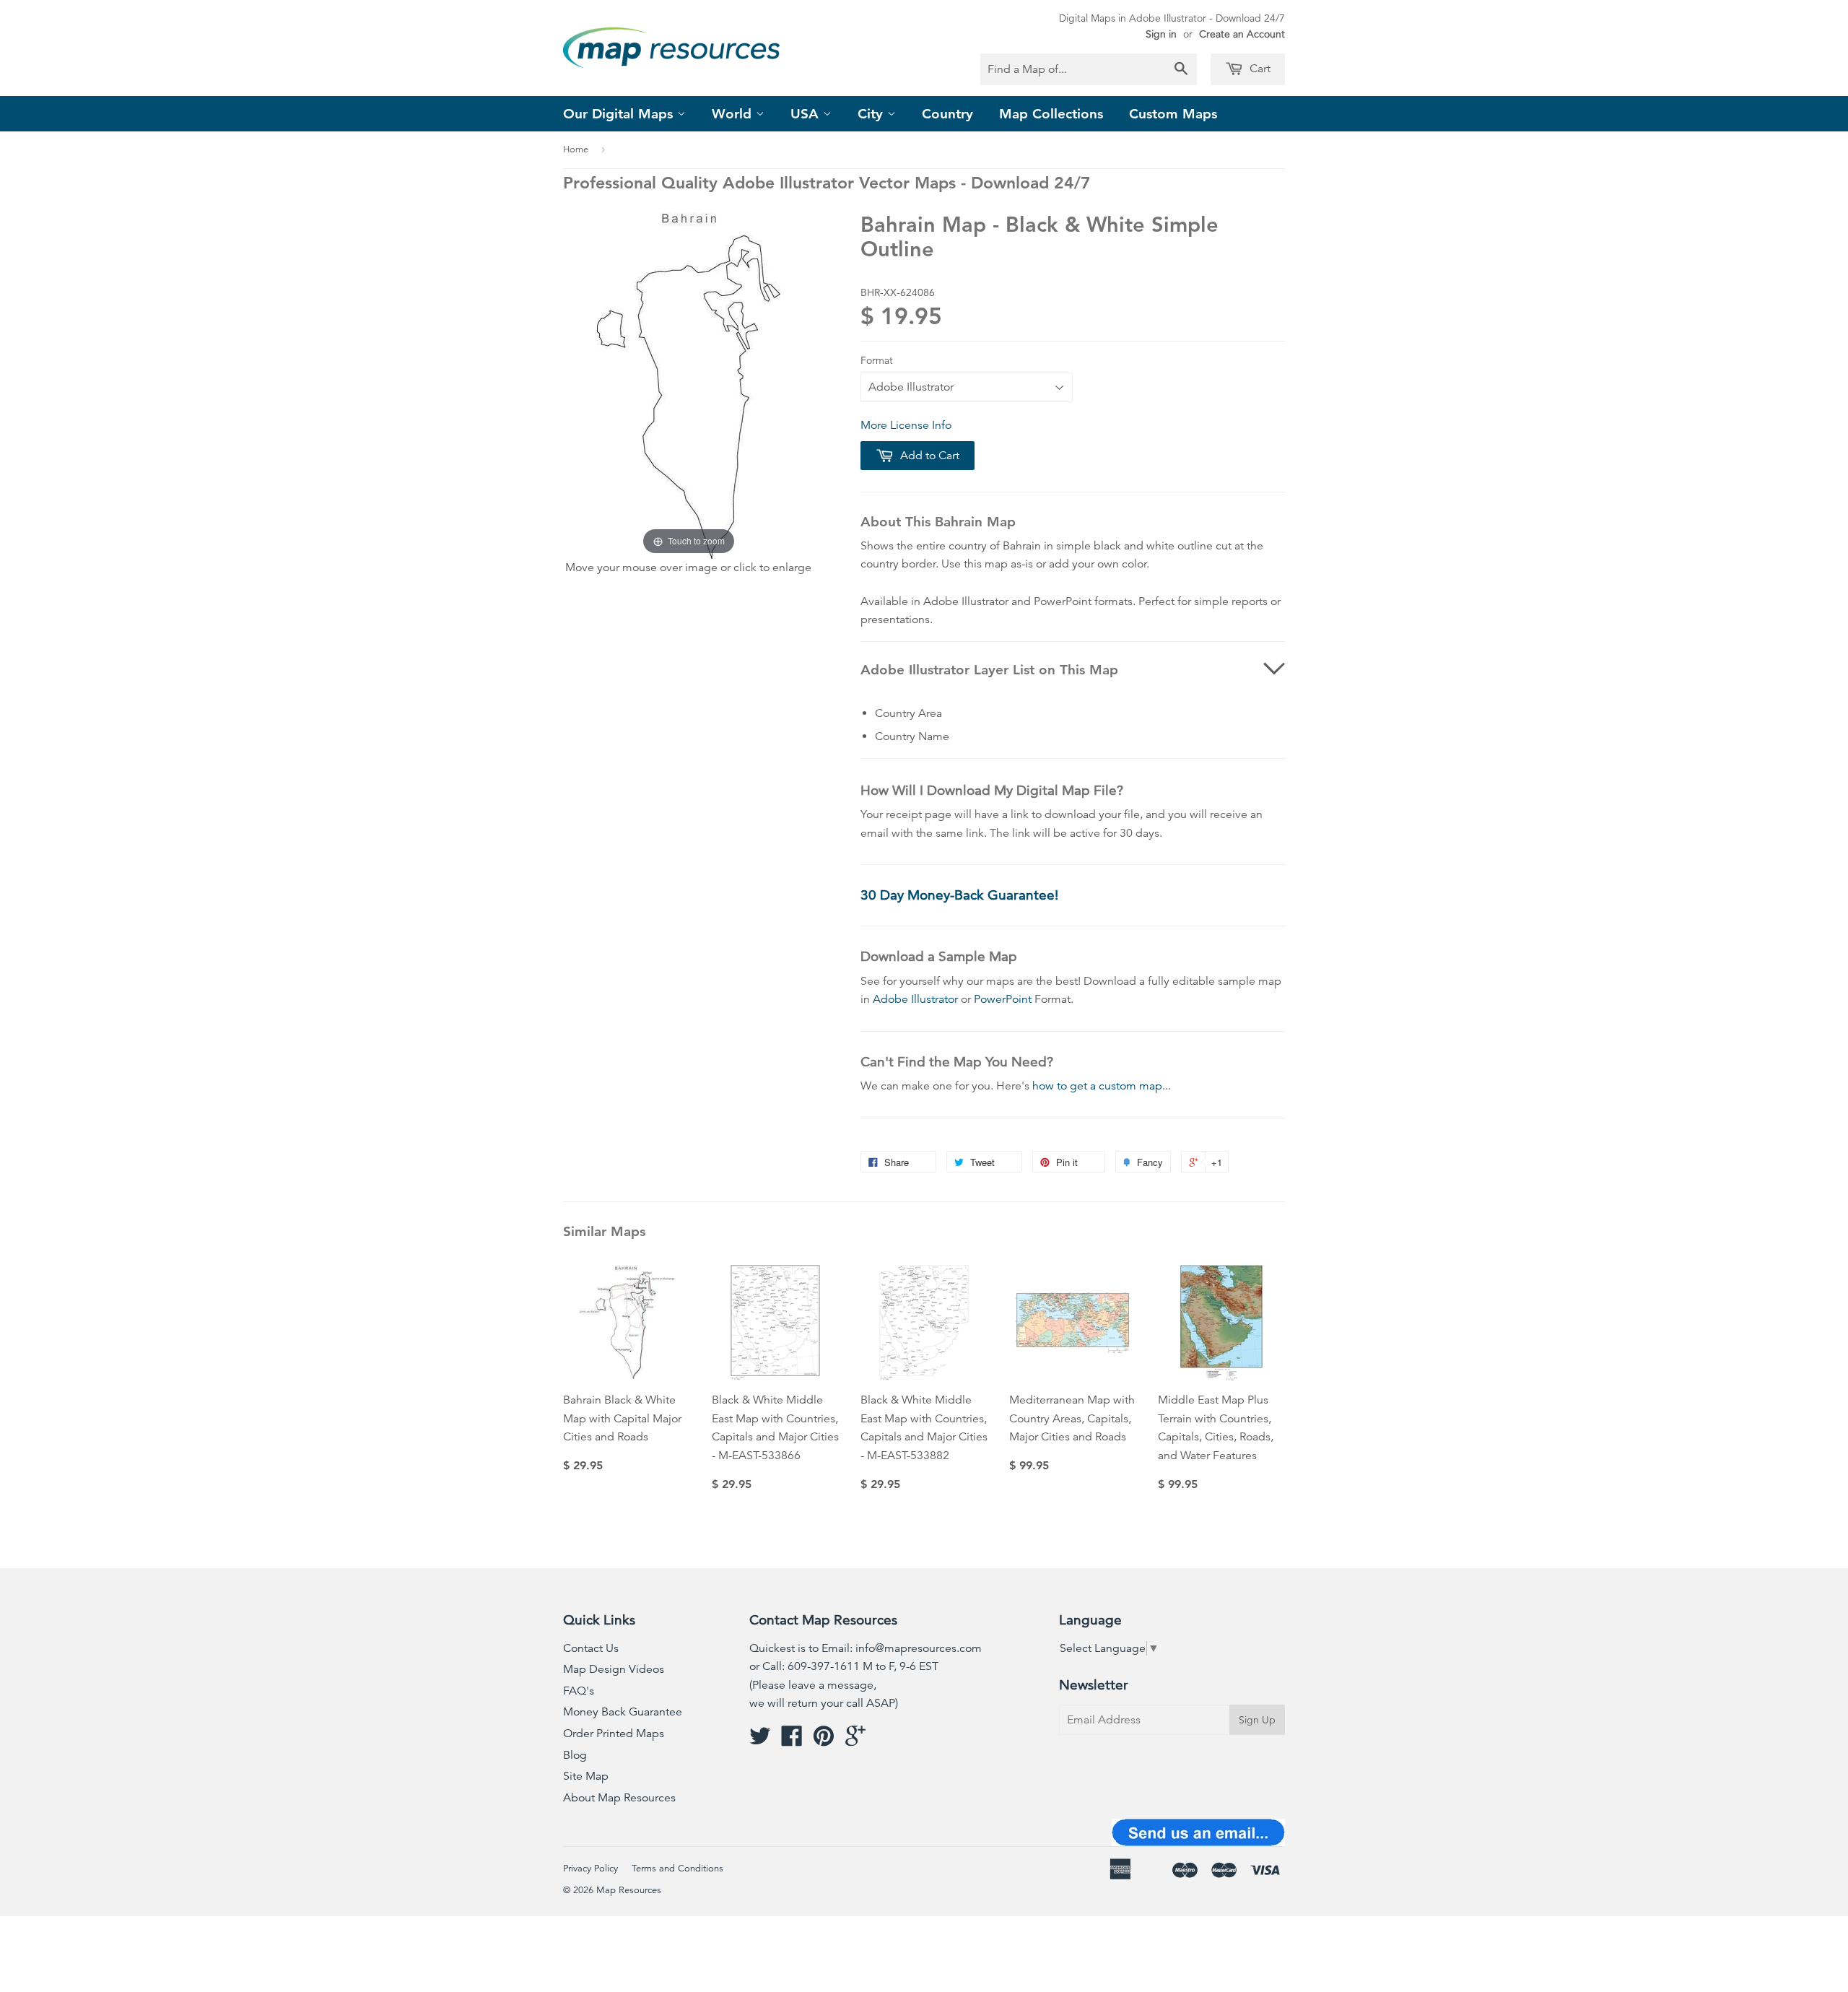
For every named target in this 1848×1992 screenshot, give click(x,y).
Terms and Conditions (677, 1869)
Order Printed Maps (614, 1734)
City (872, 114)
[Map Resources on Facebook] (792, 1741)
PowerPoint (1003, 999)
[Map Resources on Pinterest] (824, 1741)
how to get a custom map (1097, 1086)
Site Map (586, 1776)
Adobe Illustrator (915, 999)
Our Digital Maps (620, 114)
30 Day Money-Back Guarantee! (959, 895)
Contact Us (591, 1648)
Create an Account (1242, 34)
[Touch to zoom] (689, 384)
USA (807, 114)
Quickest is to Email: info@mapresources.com (866, 1648)
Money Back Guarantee (623, 1712)
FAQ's (579, 1691)
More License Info (906, 425)
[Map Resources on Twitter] (760, 1741)
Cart (1259, 69)
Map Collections (1051, 114)
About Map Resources (619, 1798)
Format (877, 360)
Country (947, 114)
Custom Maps (1173, 114)
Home (576, 149)
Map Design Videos (614, 1669)
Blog (575, 1755)
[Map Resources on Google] (855, 1741)
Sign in (1161, 34)
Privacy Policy (590, 1869)
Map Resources (629, 1890)
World (734, 114)
